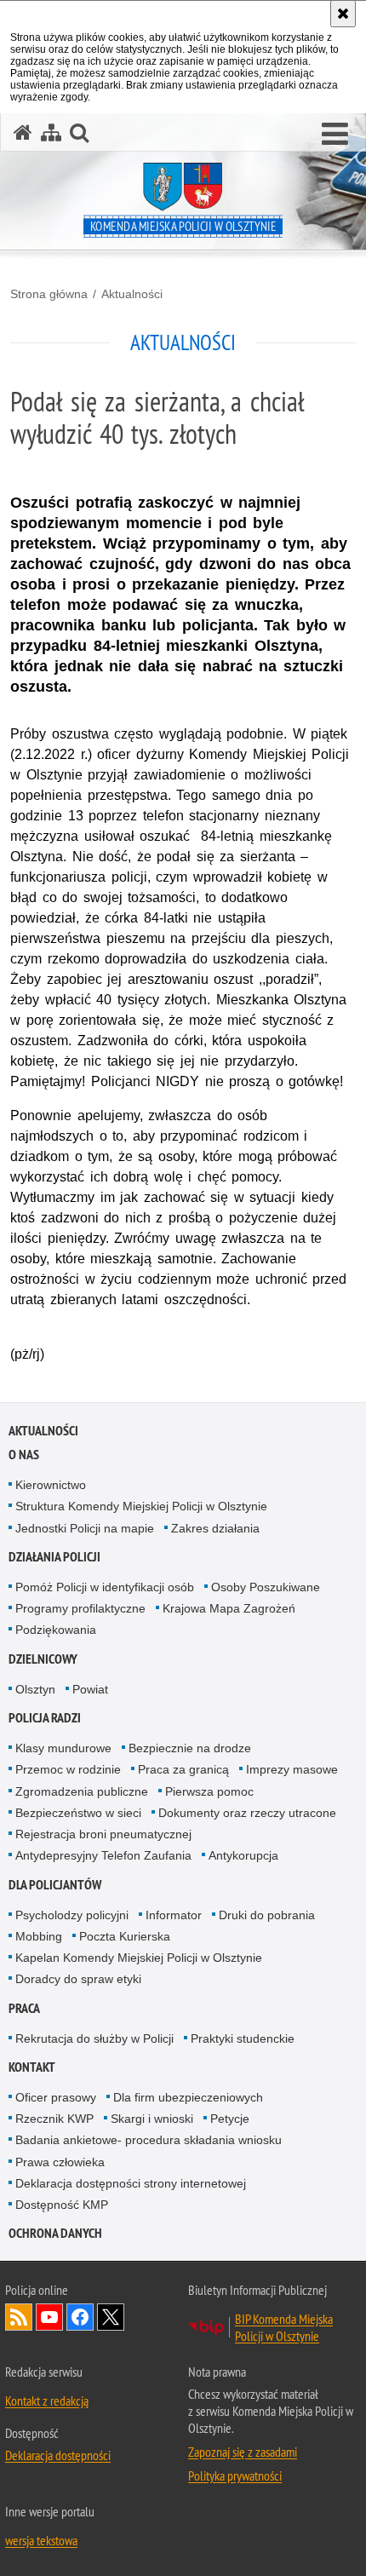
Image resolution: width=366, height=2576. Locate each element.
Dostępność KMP (62, 2205)
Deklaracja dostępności (58, 2455)
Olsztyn (35, 1689)
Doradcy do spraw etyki (78, 1979)
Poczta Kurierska (125, 1936)
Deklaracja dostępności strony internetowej (131, 2183)
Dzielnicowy (43, 1659)
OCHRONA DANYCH (55, 2233)
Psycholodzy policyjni (72, 1915)
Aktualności (132, 294)
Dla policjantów (55, 1885)
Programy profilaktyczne (80, 1608)
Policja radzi (45, 1718)
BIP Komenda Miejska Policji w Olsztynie (284, 2327)
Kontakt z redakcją (47, 2401)
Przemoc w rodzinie (68, 1769)
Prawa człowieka (60, 2162)
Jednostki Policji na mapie (85, 1528)
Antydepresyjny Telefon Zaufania (103, 1855)
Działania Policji (54, 1557)
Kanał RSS (19, 2317)
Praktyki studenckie (243, 2038)
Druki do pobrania (267, 1915)
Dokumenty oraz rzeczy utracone (247, 1813)
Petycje (230, 2119)
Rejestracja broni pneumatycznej (103, 1834)
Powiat (90, 1689)
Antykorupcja (243, 1855)
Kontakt (32, 2067)
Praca (24, 2008)
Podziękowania (56, 1630)
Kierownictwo (51, 1485)
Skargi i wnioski (152, 2119)
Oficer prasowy (56, 2097)
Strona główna (49, 294)
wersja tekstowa (41, 2540)
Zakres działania (215, 1528)
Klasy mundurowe (63, 1748)
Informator (174, 1915)
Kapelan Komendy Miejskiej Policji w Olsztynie (139, 1958)
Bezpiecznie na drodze (190, 1748)
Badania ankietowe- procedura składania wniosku (149, 2140)
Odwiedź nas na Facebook (80, 2317)
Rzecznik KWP (54, 2119)
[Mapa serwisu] (51, 132)
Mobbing (39, 1936)
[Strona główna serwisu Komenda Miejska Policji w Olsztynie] (23, 132)
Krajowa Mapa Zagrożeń (229, 1608)
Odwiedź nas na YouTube (49, 2317)
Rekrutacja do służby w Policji (94, 2038)
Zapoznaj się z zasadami (243, 2452)
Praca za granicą (183, 1769)
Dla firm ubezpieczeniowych (188, 2097)
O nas (24, 1455)
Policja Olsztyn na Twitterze (111, 2317)
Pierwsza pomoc (209, 1791)
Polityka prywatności (235, 2475)
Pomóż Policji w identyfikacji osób (105, 1587)
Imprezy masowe (292, 1769)
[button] (335, 135)
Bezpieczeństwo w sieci (78, 1813)
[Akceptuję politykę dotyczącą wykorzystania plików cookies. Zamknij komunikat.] (343, 14)
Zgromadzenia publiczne (82, 1791)
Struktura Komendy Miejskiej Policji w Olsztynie (141, 1506)
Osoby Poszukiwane (266, 1587)
